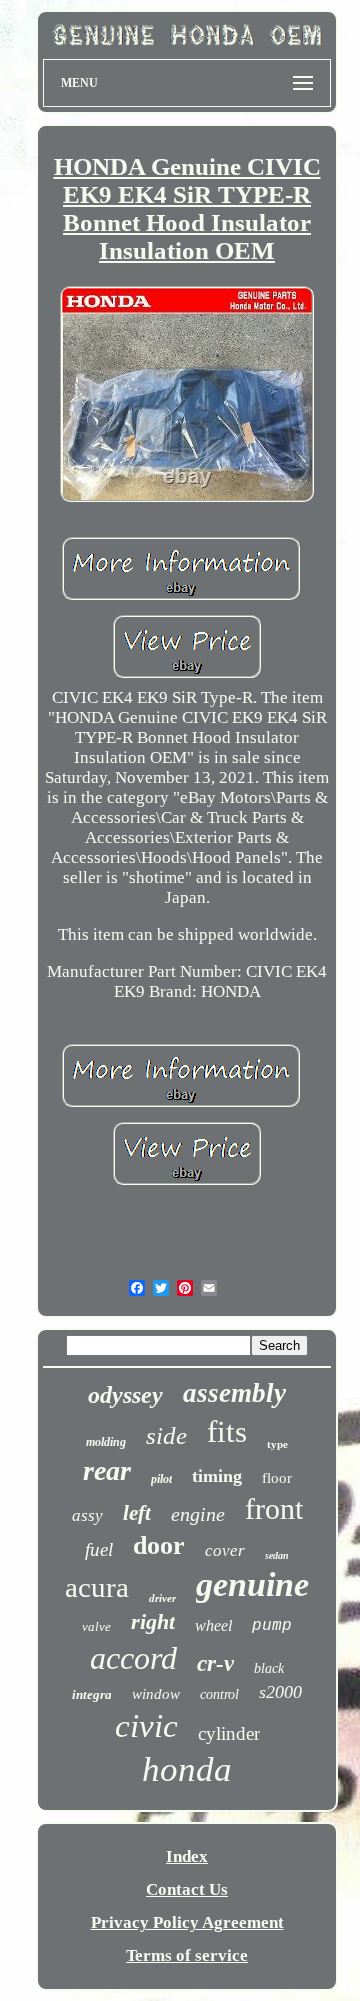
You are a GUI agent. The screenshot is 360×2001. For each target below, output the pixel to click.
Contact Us (187, 1889)
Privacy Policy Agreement (187, 1922)
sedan (277, 1555)
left (137, 1513)
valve (96, 1626)
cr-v (215, 1663)
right (153, 1621)
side (166, 1435)
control (219, 1694)
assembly (234, 1393)
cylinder (229, 1733)
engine (198, 1514)
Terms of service (187, 1955)
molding (106, 1442)
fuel (99, 1549)
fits (227, 1431)
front (274, 1508)
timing (217, 1476)
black (269, 1668)
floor (277, 1478)
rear (107, 1470)
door (159, 1545)
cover (225, 1550)
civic (146, 1726)
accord (133, 1658)
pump (272, 1626)
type (277, 1444)
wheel (213, 1625)
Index (187, 1856)
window (156, 1694)
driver (162, 1598)
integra (92, 1694)
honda (187, 1769)
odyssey (125, 1395)
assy (87, 1515)
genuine (252, 1584)
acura (97, 1587)
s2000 (280, 1692)
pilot (161, 1479)
